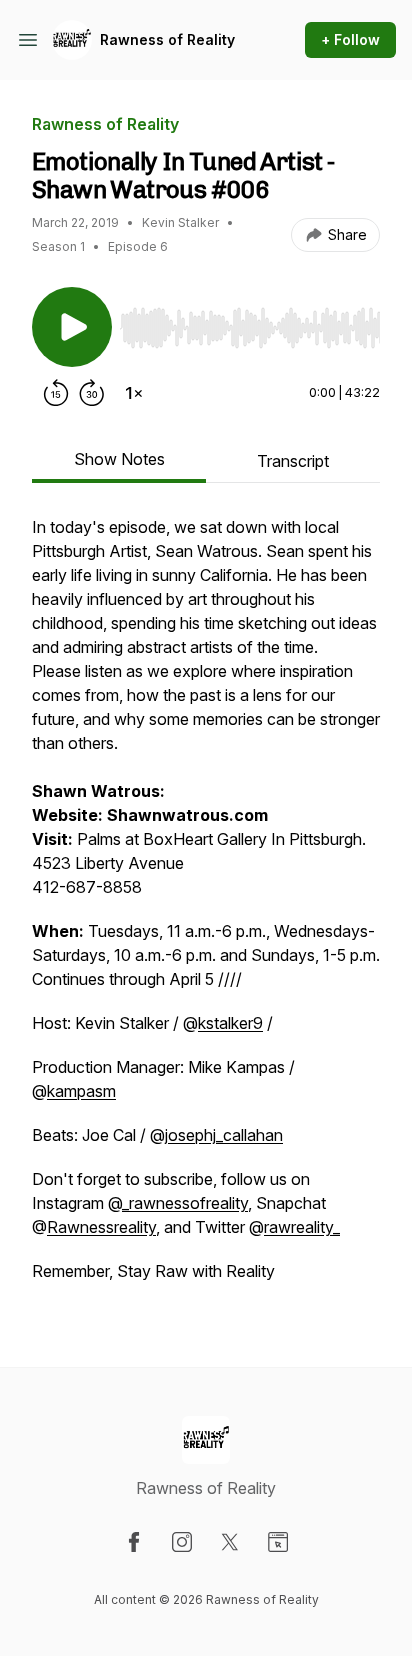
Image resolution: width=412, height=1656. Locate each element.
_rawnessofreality (185, 1203)
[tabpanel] (206, 909)
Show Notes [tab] (119, 459)
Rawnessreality (101, 1227)
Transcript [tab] (293, 461)
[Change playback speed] (134, 393)
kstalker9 (230, 1023)
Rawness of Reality (167, 39)
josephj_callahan (224, 1135)
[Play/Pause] (72, 327)
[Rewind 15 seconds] (56, 393)
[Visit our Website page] (278, 1542)
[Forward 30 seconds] (92, 393)
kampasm (81, 1091)
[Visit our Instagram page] (182, 1542)
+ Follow (350, 39)
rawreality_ (302, 1227)
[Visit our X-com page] (230, 1542)
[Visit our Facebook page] (134, 1542)
